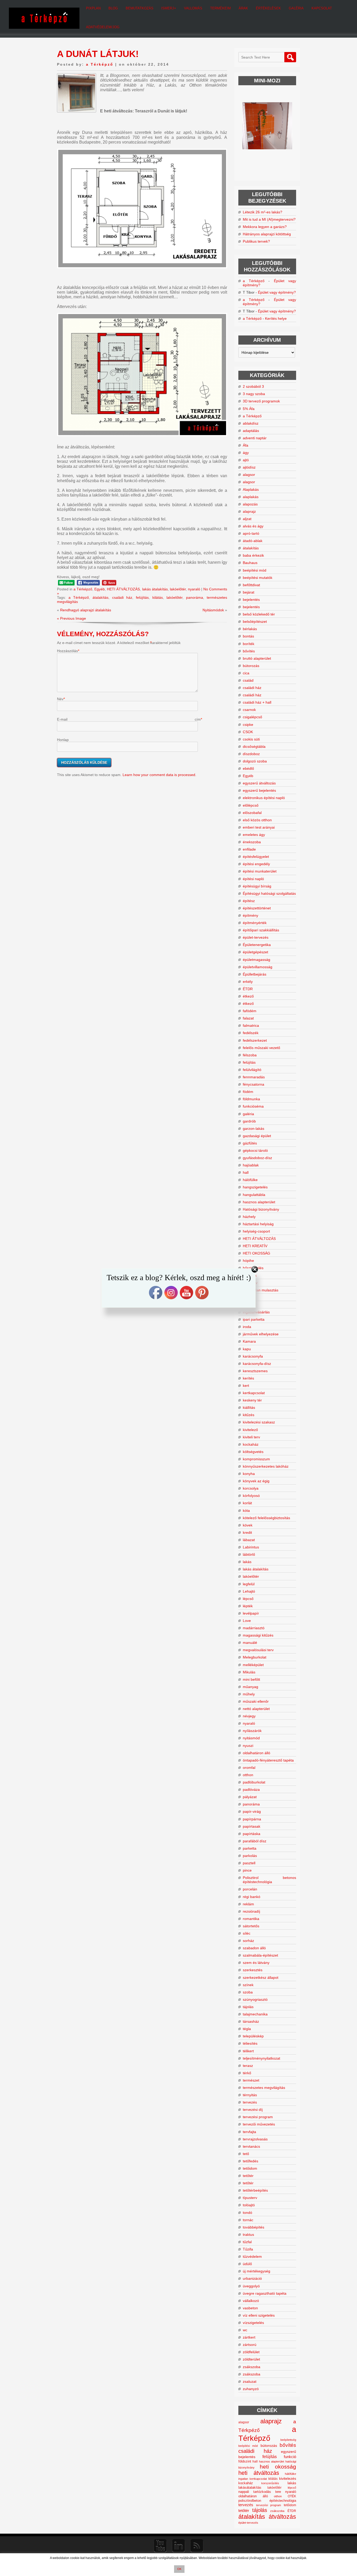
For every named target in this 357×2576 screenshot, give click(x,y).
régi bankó (252, 1897)
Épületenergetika (257, 945)
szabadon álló (254, 1948)
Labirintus (251, 1547)
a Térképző (100, 64)
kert (246, 1386)
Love (247, 1621)
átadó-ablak (253, 541)
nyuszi (248, 1746)
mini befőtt (251, 1679)
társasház (251, 2021)
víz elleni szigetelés (259, 2315)
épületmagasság (257, 960)
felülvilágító (252, 1070)
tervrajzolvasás (255, 2139)
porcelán (250, 1889)
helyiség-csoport (256, 1231)
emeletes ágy (254, 835)
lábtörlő (249, 1554)
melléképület (253, 1665)
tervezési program (258, 2117)
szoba (248, 1992)
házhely (249, 1217)
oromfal (249, 1768)
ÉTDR (248, 989)
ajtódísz (249, 467)
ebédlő (248, 768)
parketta (250, 1848)
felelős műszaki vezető (261, 1048)
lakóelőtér (178, 589)
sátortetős (251, 1926)
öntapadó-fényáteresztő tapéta (268, 1760)
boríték (249, 644)
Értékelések (268, 8)
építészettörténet (257, 908)
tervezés (250, 2102)
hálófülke (250, 1180)
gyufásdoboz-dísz (257, 1158)
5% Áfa (249, 409)
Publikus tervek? (256, 241)
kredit (247, 1532)
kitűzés (249, 1415)
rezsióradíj (251, 1911)
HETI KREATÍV (255, 1246)
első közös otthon (257, 820)
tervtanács (251, 2146)
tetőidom (250, 2168)
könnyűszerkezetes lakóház (266, 1466)
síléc (247, 1933)
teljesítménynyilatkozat (261, 2058)
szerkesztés (253, 1970)
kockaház (251, 1444)
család (248, 680)
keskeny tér (252, 1400)
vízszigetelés (253, 2323)
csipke (248, 725)
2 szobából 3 (253, 386)
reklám (248, 1904)
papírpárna (252, 1819)
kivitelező (250, 1430)
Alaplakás (251, 489)
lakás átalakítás (155, 589)
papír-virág (252, 1811)
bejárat (249, 592)
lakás (247, 1562)
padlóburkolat (254, 1782)
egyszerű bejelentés (259, 790)
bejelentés (251, 600)
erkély (248, 982)
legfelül (249, 1584)
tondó (247, 2213)
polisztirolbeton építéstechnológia (267, 2501)
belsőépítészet (255, 622)
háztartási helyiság (258, 1224)
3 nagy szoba (254, 394)
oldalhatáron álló (257, 1753)
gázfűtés (250, 1143)
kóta (246, 1511)
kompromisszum (256, 1459)
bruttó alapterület (257, 658)
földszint (245, 2461)
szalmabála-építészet (260, 1955)
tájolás (248, 2007)
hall (246, 1172)
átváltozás (282, 2517)
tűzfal (247, 2242)
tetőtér (248, 2176)
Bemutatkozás (140, 8)
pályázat (250, 1797)
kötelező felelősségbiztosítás (266, 1518)
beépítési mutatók (258, 578)
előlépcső (251, 805)
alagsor (249, 475)
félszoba (250, 1055)
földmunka (251, 1099)
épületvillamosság (258, 967)
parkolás (250, 1856)
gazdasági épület (257, 1136)
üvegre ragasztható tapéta (265, 2293)
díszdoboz (251, 754)
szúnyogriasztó (255, 1999)
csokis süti (251, 739)
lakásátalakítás (250, 2488)
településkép (253, 2036)
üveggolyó (251, 2286)
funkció (290, 2457)
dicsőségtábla (254, 746)
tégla (247, 2029)
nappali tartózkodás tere (260, 2492)
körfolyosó (251, 1496)
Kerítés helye (276, 318)
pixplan (93, 8)
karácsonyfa (253, 1356)
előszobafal (252, 813)
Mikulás (249, 1672)
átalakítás (100, 597)
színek (248, 1985)
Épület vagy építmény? (277, 292)
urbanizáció (252, 2278)
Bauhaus (250, 563)
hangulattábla (254, 1195)
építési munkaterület (260, 871)
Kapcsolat (322, 8)
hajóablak (251, 1165)
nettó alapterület (256, 1709)
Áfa (246, 445)
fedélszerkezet (255, 1040)
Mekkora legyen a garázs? (265, 227)
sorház (248, 1941)
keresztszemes (255, 1371)
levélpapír (251, 1613)
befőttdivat (251, 585)
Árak (243, 8)
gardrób (249, 1121)
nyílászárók (252, 1731)
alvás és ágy (253, 526)
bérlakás (250, 629)
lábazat (249, 1540)
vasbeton (250, 2308)
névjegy (249, 1716)
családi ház (122, 597)
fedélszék (251, 1033)
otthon (248, 1775)
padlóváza (251, 1789)
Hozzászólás (67, 651)
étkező (248, 996)
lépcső (248, 1599)
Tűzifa (248, 2249)
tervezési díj (253, 2110)
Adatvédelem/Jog (103, 27)
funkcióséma (253, 1106)
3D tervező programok (261, 401)
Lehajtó (249, 1591)
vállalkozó (251, 2301)
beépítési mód (255, 570)
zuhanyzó (251, 2389)
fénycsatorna (254, 1084)
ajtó (246, 460)
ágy (246, 453)
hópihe (248, 1261)
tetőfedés (251, 2161)
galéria (248, 1114)
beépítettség (288, 2440)
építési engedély (256, 864)
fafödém (250, 1011)
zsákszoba (252, 2367)
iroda (247, 1327)
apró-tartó (251, 533)
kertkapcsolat (254, 1393)
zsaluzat (250, 2381)
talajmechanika (255, 2014)
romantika (251, 1919)
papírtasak (252, 1826)
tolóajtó (249, 2205)
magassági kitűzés (258, 1635)
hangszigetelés (255, 1187)
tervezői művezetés (259, 2124)
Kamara (249, 1341)
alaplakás (251, 497)
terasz (248, 2066)
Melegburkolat (255, 1657)
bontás (248, 636)
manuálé (250, 1643)
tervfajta (249, 2132)
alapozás (250, 504)
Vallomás (193, 8)
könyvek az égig (256, 1481)
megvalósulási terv (258, 1650)
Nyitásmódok (213, 610)
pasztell (249, 1863)
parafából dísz (255, 1841)
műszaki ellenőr (256, 1701)
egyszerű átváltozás (259, 783)
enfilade (249, 849)
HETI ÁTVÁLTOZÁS (123, 589)
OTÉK (292, 2496)
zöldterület (251, 2359)
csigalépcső (252, 717)
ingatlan (243, 2479)
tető (246, 2154)
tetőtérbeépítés (255, 2190)
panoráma (195, 597)
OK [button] (179, 2569)
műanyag (251, 1687)
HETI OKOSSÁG (257, 1253)
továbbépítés (254, 2227)
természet (251, 2080)
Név (60, 699)
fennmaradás (254, 1077)
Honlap (63, 740)
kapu (247, 1349)
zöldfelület (251, 2352)
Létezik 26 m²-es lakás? (263, 212)
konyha (249, 1474)
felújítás (142, 597)
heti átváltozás (259, 2473)
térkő (247, 2073)
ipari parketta (254, 1319)
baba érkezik (253, 555)
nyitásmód (251, 1738)
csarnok (249, 710)
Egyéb (100, 589)
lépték (248, 1606)
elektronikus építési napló (264, 798)
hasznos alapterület (259, 1202)
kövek (248, 1525)
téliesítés (250, 2043)
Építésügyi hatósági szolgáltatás (269, 893)
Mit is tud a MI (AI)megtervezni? (269, 219)
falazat (248, 1018)
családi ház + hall (257, 702)
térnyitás (250, 2095)
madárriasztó (254, 1628)
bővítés (249, 651)
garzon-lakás (254, 1129)
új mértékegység (257, 2271)
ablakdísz (251, 423)
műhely (249, 1694)
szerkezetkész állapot (261, 1977)
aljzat (247, 519)
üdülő (247, 2264)
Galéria (296, 8)
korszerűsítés (270, 2483)
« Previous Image (71, 618)
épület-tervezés (256, 937)
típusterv (250, 2198)
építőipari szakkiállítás (261, 930)
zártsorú (250, 2345)
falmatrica (251, 1025)
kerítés (248, 1378)
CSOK (248, 732)
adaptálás (251, 431)
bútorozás (251, 666)
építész (249, 901)
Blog (113, 8)
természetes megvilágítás (264, 2088)
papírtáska (252, 1834)
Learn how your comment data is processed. (159, 775)
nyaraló (194, 589)
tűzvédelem (252, 2256)
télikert (248, 2051)
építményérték (255, 923)
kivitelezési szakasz (259, 1422)
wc (245, 2330)
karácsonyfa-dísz (257, 1364)
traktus (248, 2235)
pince (247, 1870)
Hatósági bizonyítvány (261, 1209)
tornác (248, 2220)
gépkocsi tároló (255, 1150)
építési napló (253, 879)
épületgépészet (255, 952)
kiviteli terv (251, 1437)
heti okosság (278, 2467)
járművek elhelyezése (261, 1334)
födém (248, 1092)
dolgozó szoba (255, 761)
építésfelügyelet (256, 857)
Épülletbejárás (255, 974)
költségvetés (253, 1452)
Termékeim (220, 8)
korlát (247, 1503)
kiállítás (249, 1407)
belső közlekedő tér (259, 614)
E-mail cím (129, 719)
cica (246, 673)
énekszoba (252, 842)
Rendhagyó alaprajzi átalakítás (86, 610)
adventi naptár (255, 438)
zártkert (249, 2337)
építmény (251, 915)
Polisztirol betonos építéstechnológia (269, 1880)
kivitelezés (288, 2478)
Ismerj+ (169, 8)
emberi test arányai (259, 827)
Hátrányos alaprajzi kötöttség (267, 234)
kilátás (158, 597)
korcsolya (251, 1488)
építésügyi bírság (257, 886)
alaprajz (249, 511)
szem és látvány (256, 1963)
